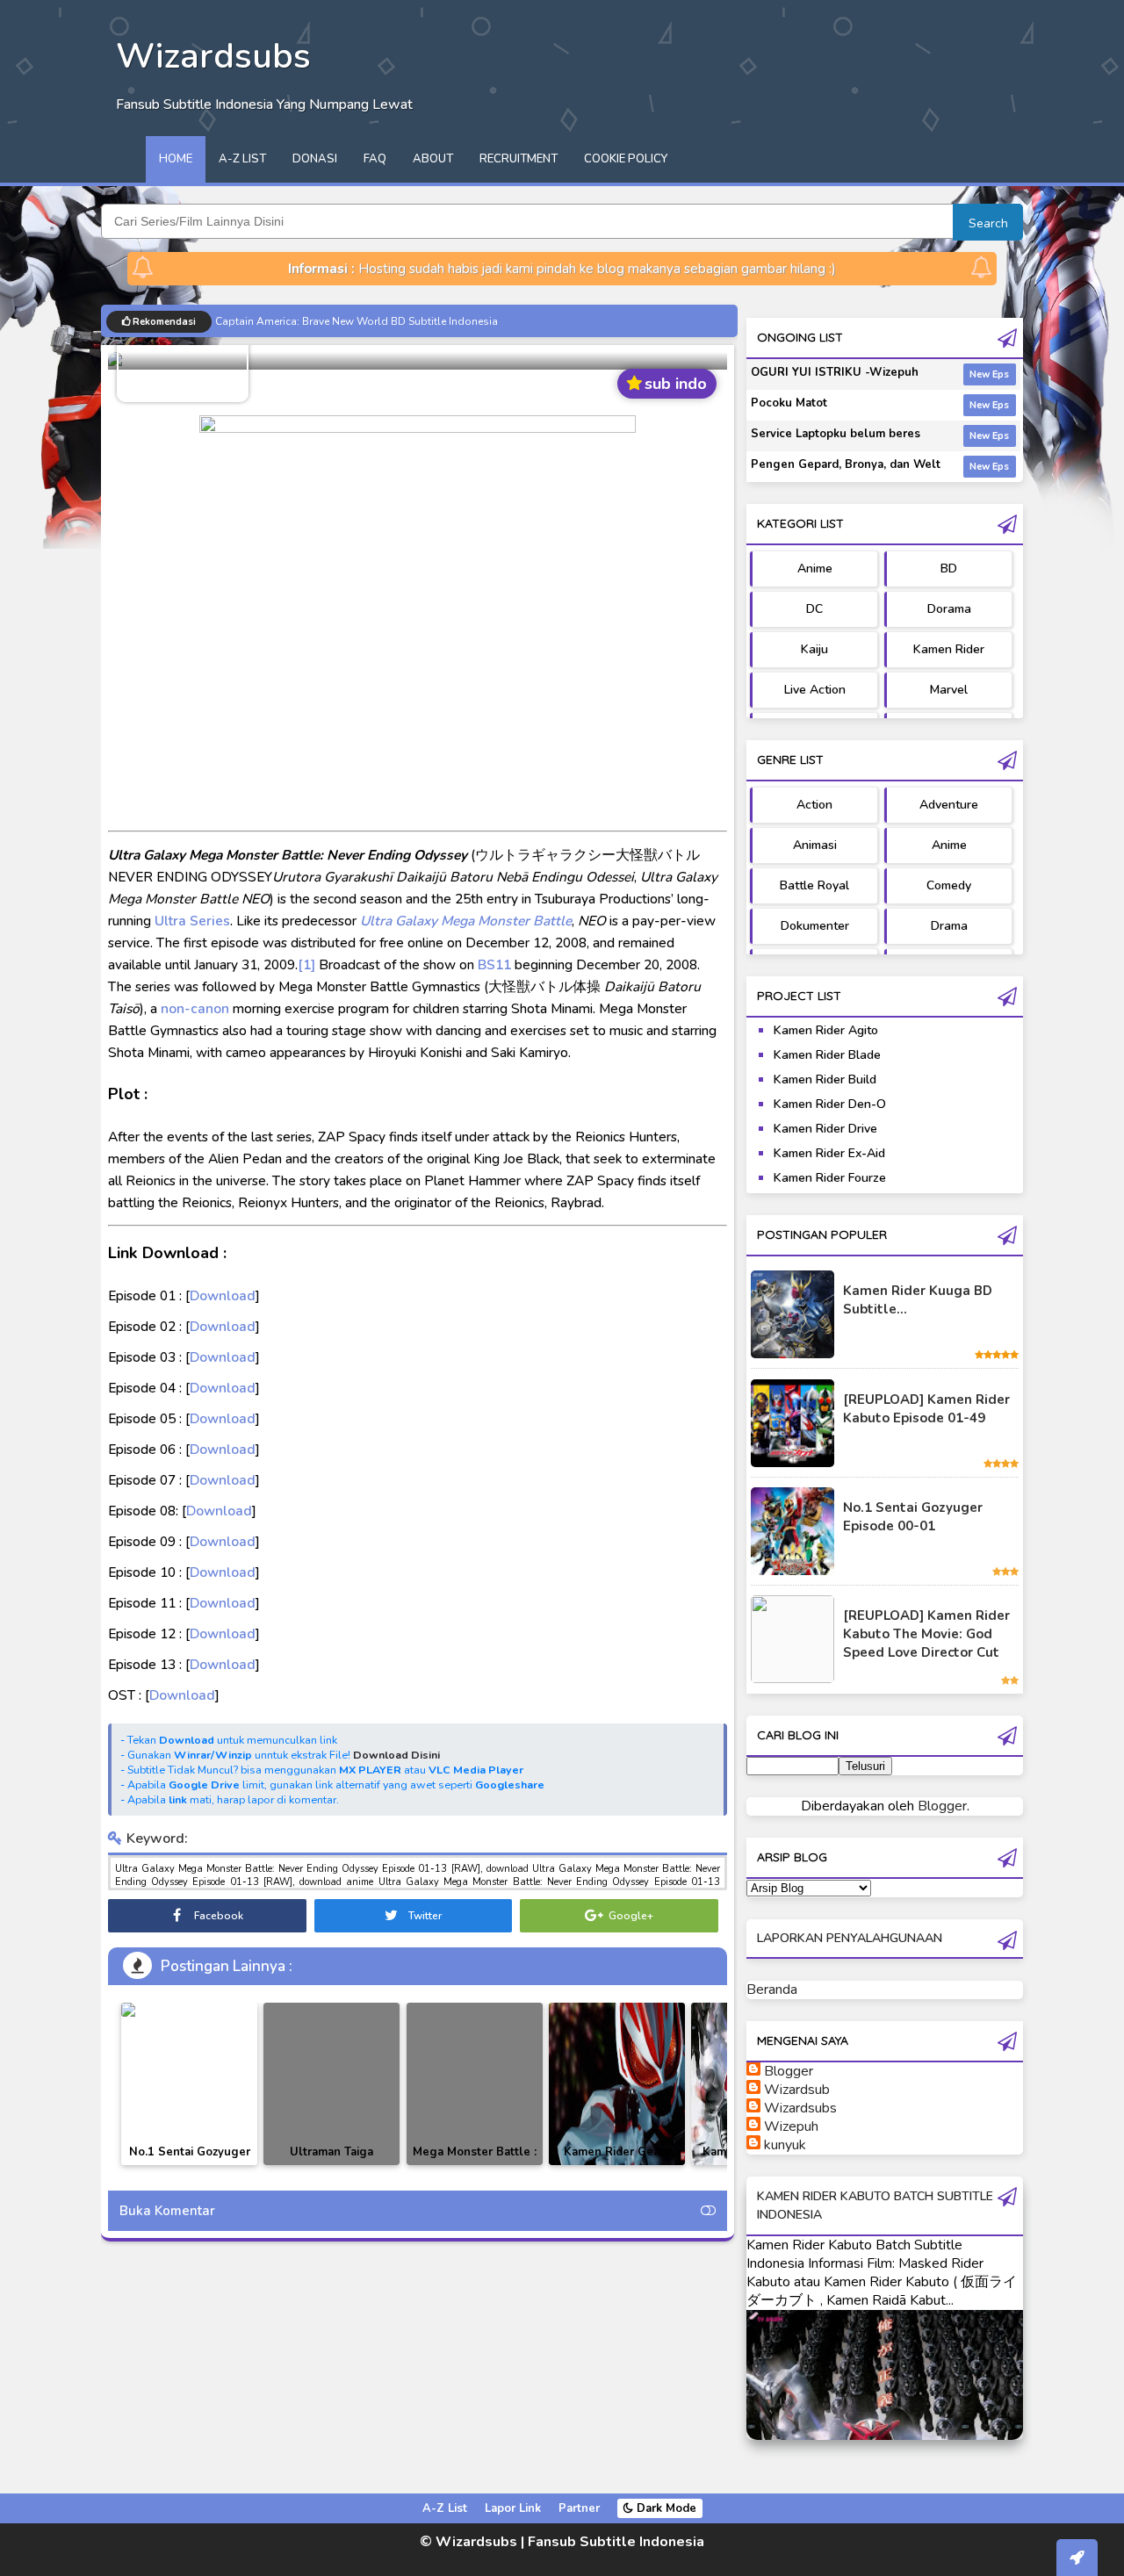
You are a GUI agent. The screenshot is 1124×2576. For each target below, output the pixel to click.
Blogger (942, 1806)
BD (949, 568)
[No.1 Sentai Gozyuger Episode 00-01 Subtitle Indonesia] (189, 2010)
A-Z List (242, 159)
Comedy (949, 885)
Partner (579, 2508)
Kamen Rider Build (825, 1079)
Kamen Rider (949, 649)
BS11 (494, 964)
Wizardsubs (800, 2108)
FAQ (375, 159)
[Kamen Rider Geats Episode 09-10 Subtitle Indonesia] (617, 2084)
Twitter (424, 1916)
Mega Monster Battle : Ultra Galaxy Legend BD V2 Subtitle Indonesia (475, 2165)
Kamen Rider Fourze (830, 1178)
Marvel (949, 690)
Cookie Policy (626, 159)
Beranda (772, 1990)
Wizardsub (797, 2090)
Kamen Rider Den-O (830, 1104)
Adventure (949, 805)
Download (223, 1295)
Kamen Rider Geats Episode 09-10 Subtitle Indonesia (617, 2165)
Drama (949, 926)
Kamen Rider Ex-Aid (829, 1153)
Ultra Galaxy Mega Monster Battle (466, 921)
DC (814, 609)
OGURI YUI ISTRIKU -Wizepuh (835, 372)
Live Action (815, 690)
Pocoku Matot (789, 403)
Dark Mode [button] (665, 2508)
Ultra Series (192, 921)
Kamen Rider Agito (826, 1030)
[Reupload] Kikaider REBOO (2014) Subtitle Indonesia (347, 320)
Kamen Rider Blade (827, 1055)
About (433, 159)
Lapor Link (513, 2508)
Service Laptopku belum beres (836, 434)
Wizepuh (791, 2126)
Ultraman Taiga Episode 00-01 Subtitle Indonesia (332, 2165)
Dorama (949, 609)
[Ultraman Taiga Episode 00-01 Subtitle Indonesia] (331, 2084)
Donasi (315, 159)
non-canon (195, 1008)
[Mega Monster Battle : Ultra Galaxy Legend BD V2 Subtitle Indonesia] (475, 2084)
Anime (815, 568)
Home (176, 159)
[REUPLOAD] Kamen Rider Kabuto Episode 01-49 (926, 1409)
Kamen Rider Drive (825, 1129)
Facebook (217, 1916)
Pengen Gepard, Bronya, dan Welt (846, 464)
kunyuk (785, 2145)
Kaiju (814, 649)
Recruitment (519, 159)
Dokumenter (815, 926)
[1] (306, 964)
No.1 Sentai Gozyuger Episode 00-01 (913, 1517)
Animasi (815, 845)
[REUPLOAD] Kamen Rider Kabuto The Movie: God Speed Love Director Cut (926, 1634)
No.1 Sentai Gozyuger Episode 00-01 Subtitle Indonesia (190, 2165)
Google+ (630, 1916)
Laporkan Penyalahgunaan (850, 1938)
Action (814, 805)
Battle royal (814, 885)
